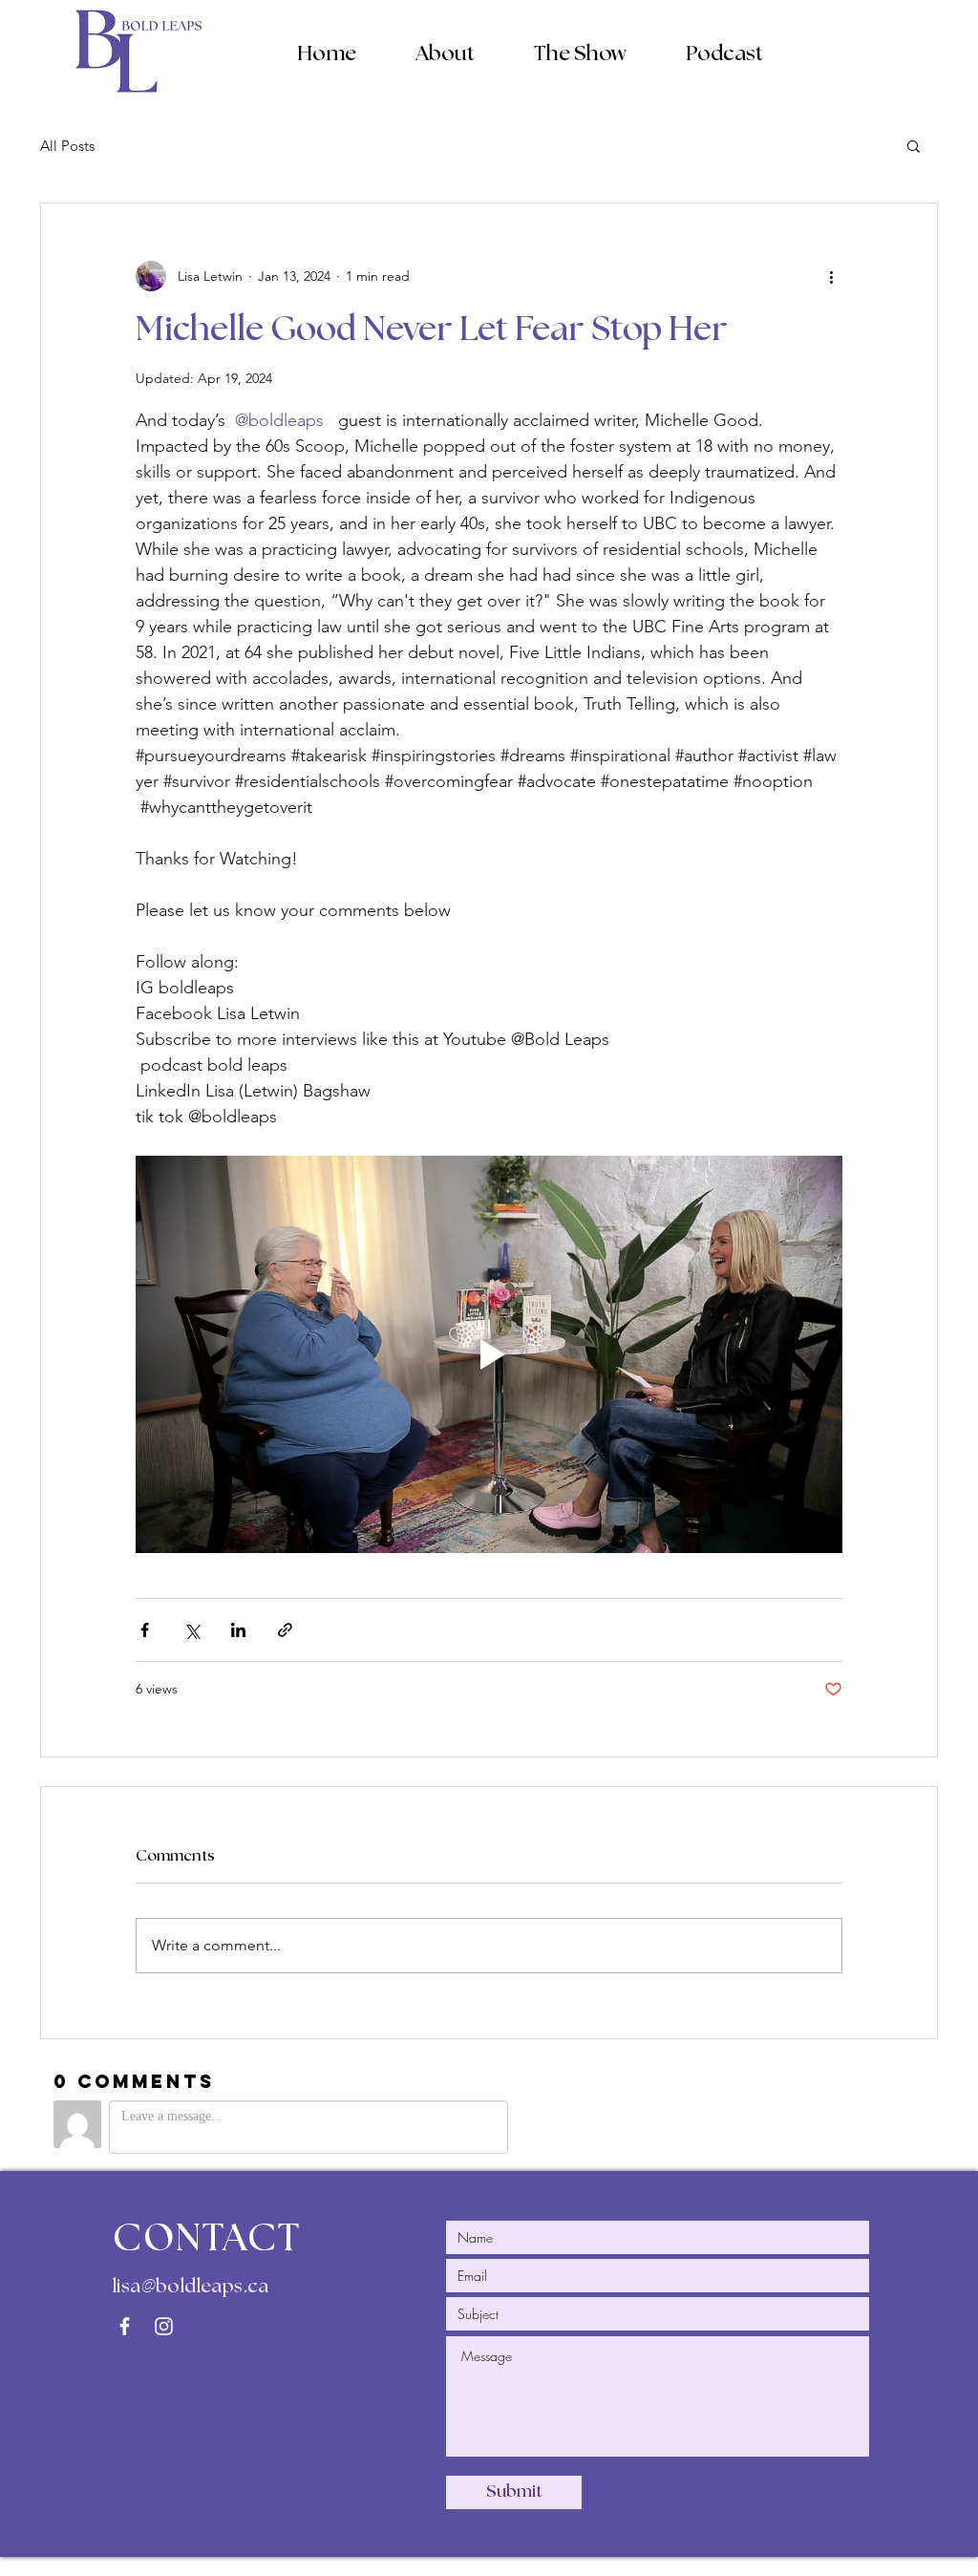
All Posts (67, 146)
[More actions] (831, 276)
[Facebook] (125, 2326)
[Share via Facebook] (145, 1630)
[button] (445, 53)
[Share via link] (285, 1630)
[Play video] (489, 1354)
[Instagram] (164, 2326)
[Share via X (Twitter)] (191, 1630)
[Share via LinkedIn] (238, 1630)
